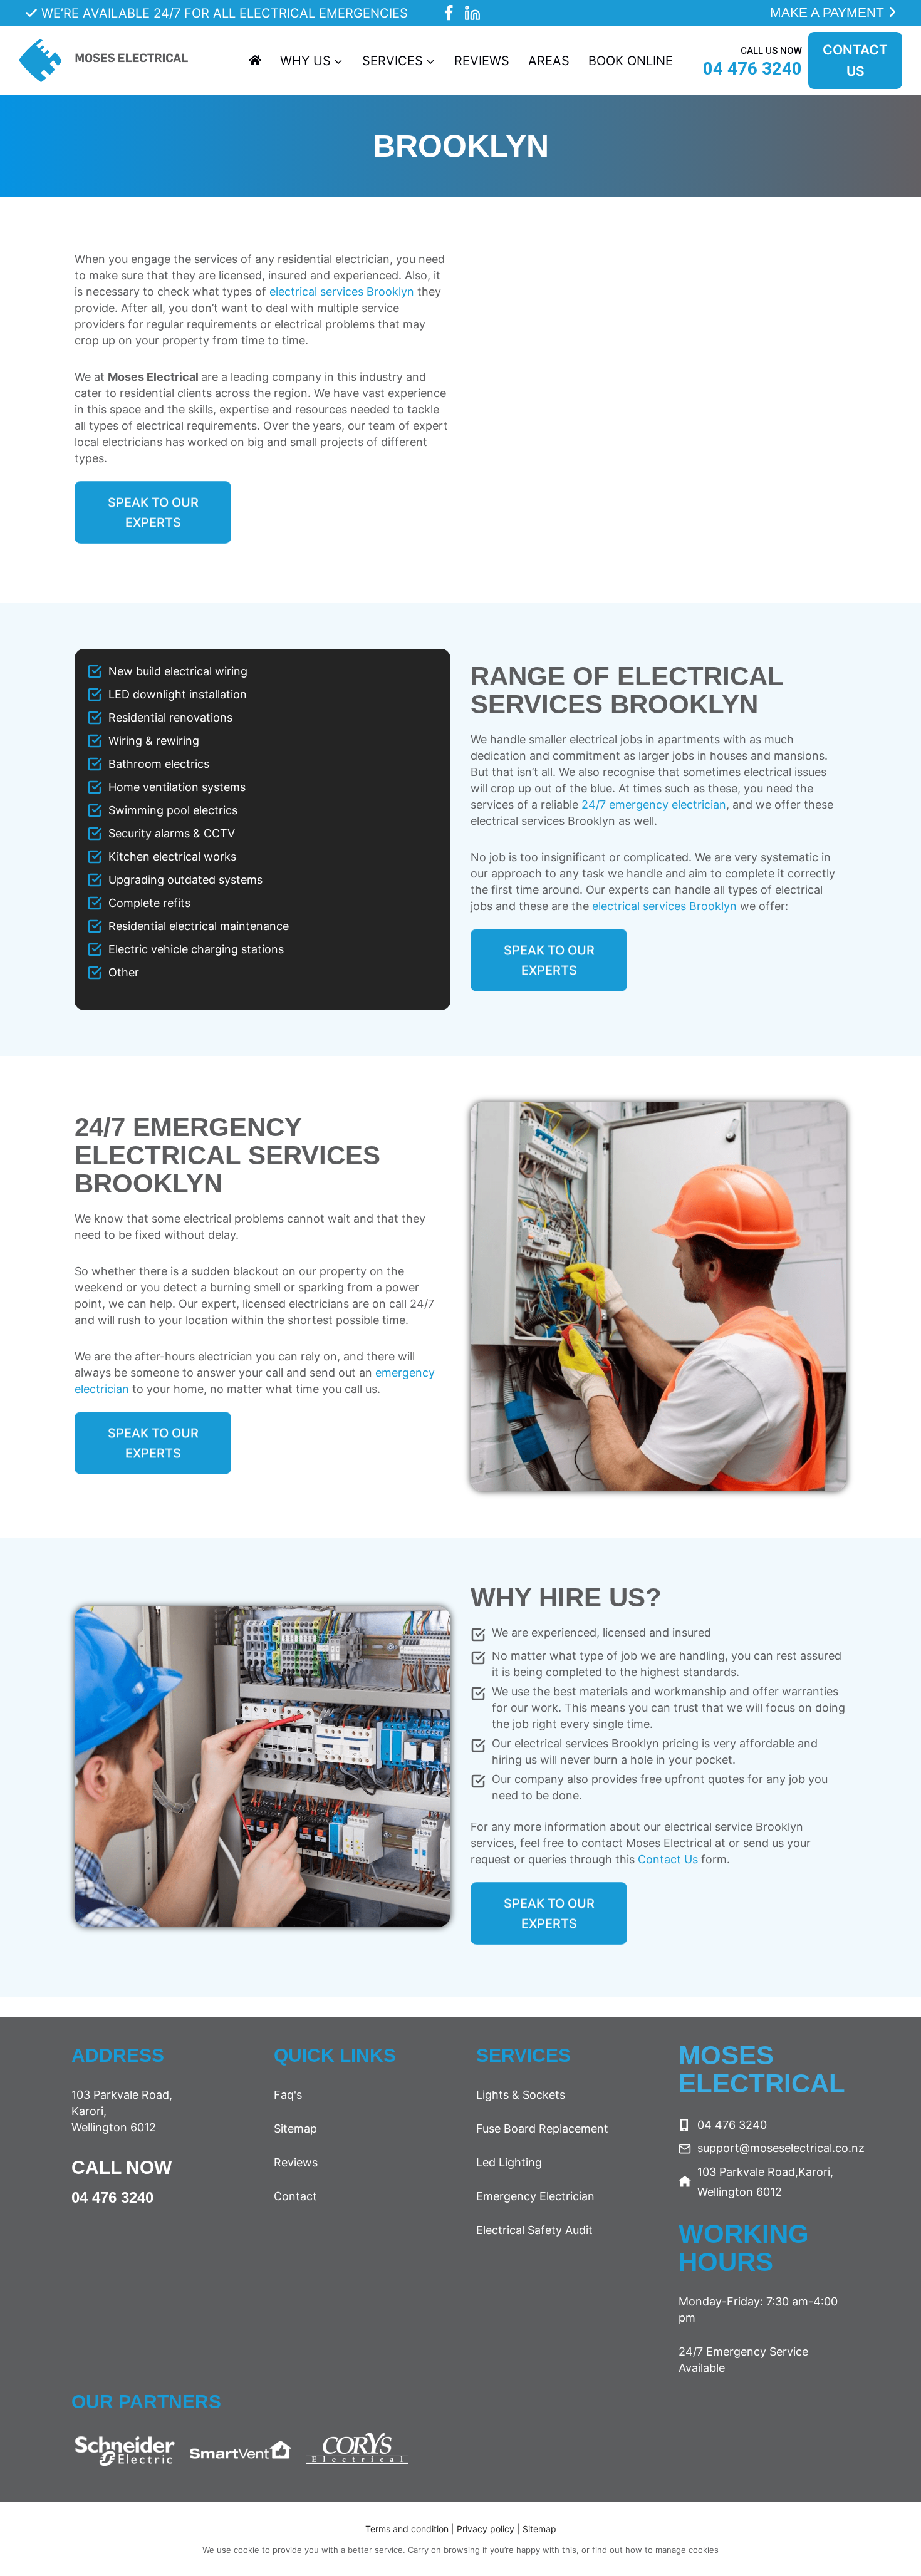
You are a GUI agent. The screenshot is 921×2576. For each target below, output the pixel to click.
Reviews (482, 61)
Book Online (631, 61)
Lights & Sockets (521, 2095)
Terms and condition (407, 2529)
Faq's (288, 2095)
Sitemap (295, 2129)
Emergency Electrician (535, 2196)
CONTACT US (855, 60)
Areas (549, 61)
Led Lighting (509, 2162)
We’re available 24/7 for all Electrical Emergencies (225, 13)
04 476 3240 (112, 2197)
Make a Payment (829, 12)
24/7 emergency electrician (654, 804)
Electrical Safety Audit (534, 2230)
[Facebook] (448, 13)
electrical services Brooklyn (342, 292)
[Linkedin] (473, 13)
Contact (295, 2196)
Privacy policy (487, 2529)
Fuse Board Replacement (542, 2129)
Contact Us (668, 1859)
